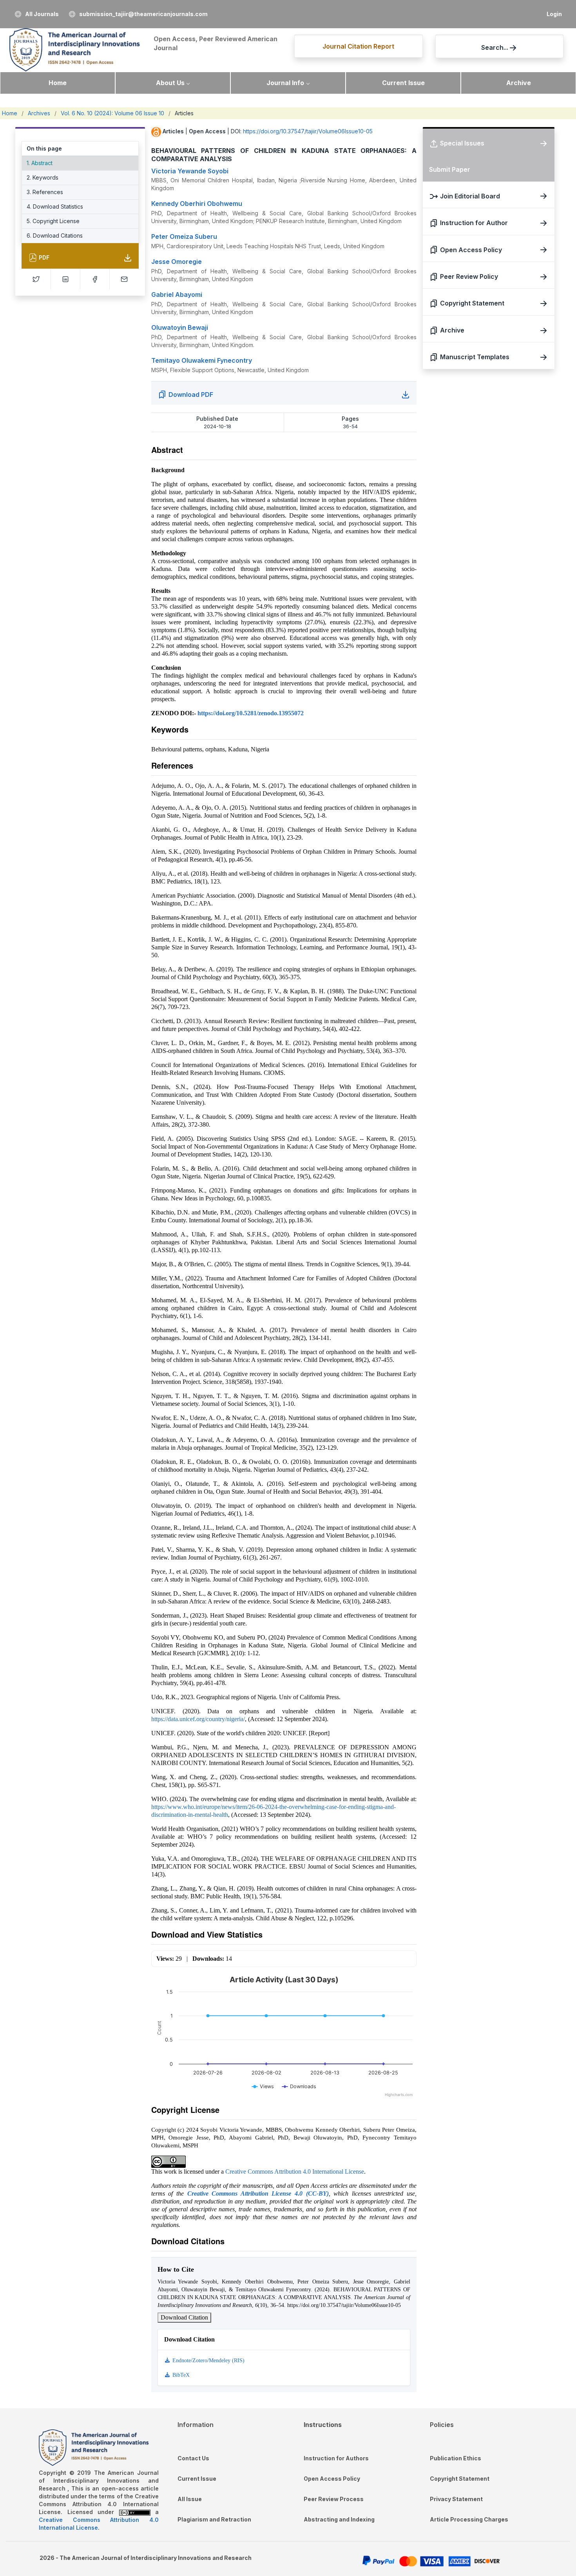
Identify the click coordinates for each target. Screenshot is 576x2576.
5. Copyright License (53, 221)
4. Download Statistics (55, 206)
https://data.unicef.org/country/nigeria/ (198, 1719)
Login (554, 14)
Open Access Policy (332, 2479)
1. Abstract (40, 163)
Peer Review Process (334, 2499)
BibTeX (180, 2375)
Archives (39, 113)
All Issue (190, 2499)
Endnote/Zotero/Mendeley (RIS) (208, 2361)
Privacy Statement (456, 2499)
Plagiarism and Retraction (214, 2519)
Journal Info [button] (285, 83)
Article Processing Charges (469, 2519)
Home (58, 83)
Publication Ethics (456, 2458)
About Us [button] (170, 83)
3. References (45, 192)
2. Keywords (43, 177)
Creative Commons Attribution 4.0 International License (295, 2172)
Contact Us (193, 2458)
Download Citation (184, 2317)
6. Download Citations (55, 235)
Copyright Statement (460, 2479)
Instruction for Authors (336, 2458)
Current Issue (403, 83)
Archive (519, 83)
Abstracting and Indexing (339, 2519)
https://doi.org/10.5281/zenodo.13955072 (251, 713)
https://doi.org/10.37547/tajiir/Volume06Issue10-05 (308, 131)
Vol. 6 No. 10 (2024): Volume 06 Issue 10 (112, 113)
